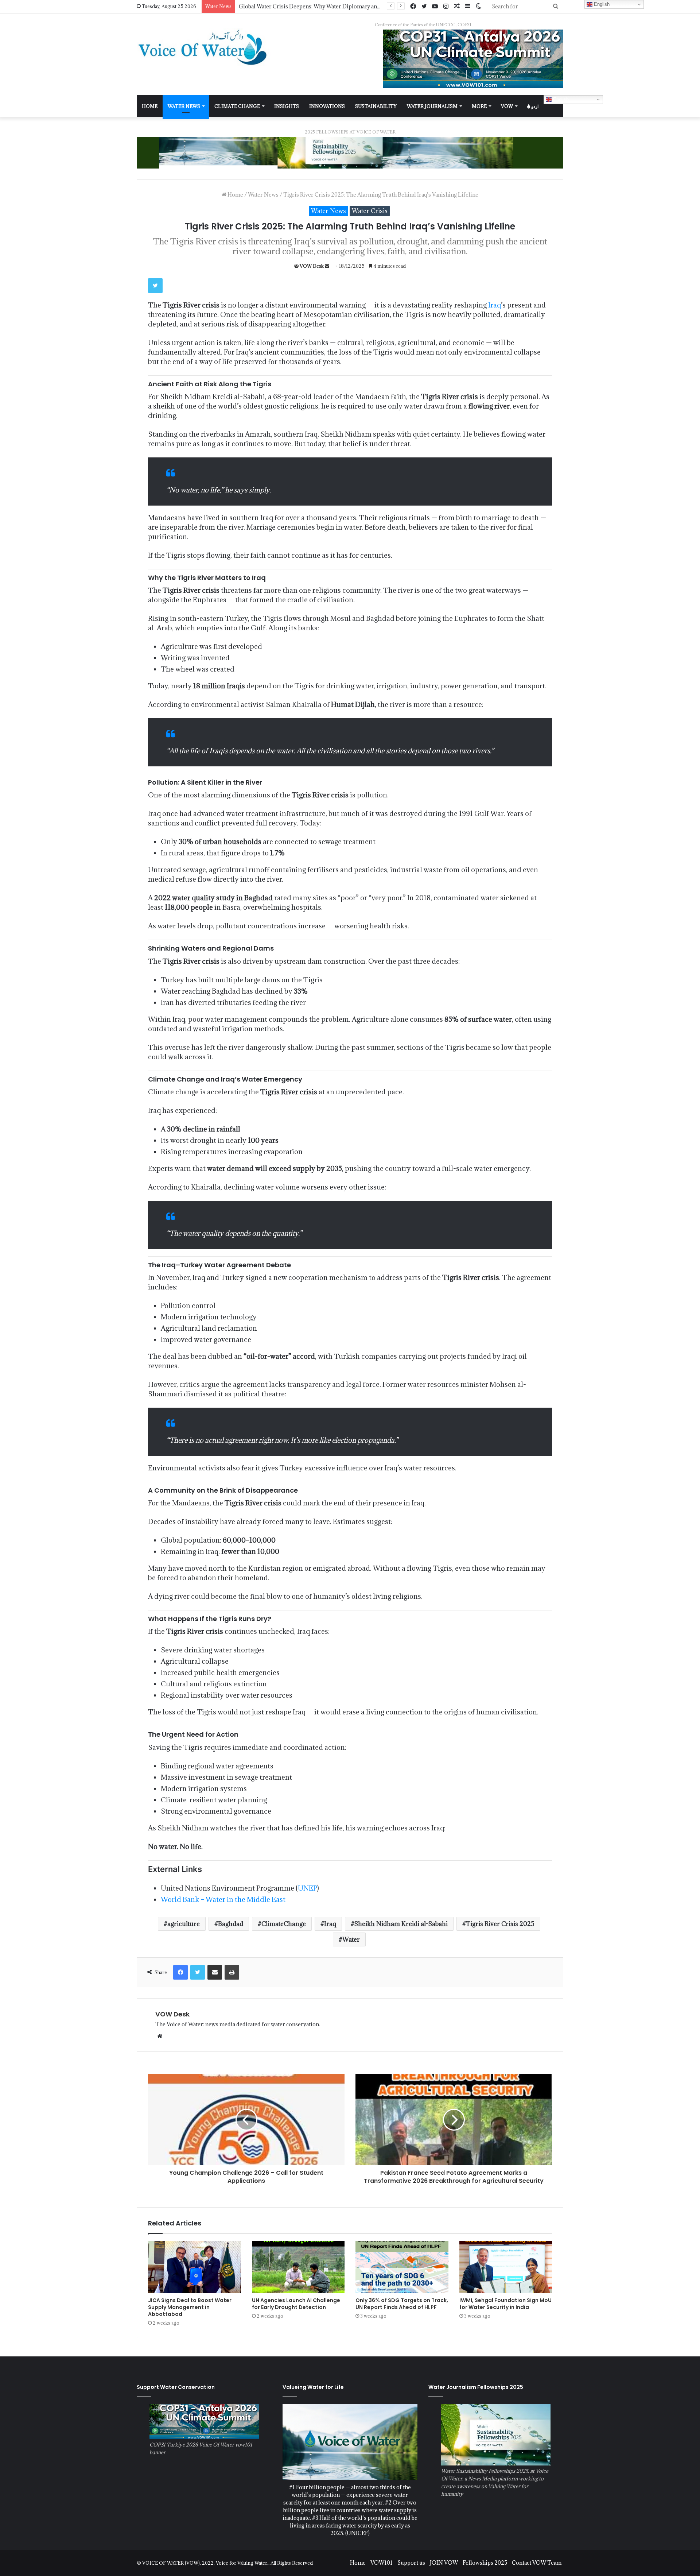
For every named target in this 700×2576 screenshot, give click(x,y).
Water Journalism (432, 106)
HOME (150, 106)
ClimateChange (284, 1924)
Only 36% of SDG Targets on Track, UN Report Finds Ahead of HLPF (402, 2304)
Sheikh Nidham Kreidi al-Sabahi (401, 1924)
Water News (184, 106)
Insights (287, 106)
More (479, 106)
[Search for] (556, 6)
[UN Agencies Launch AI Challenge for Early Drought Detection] (298, 2267)
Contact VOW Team (537, 2563)
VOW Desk (312, 266)
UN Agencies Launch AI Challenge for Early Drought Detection (296, 2304)
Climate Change (237, 106)
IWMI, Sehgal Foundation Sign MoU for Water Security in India (505, 2304)
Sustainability (376, 106)
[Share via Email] (215, 1972)
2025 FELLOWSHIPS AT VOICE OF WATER (350, 132)
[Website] (160, 2036)
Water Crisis (370, 211)
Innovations (327, 106)
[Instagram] (446, 7)
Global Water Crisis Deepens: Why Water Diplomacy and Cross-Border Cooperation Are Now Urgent (366, 6)
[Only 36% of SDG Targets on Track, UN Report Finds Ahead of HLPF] (402, 2267)
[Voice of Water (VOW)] (204, 47)
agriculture (184, 1924)
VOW (507, 106)
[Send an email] (327, 266)
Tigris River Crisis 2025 (500, 1924)
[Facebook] (413, 7)
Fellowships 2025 (485, 2563)
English (560, 99)
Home (235, 195)
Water (351, 1939)
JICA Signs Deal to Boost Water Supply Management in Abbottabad (190, 2307)
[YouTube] (435, 7)
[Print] (232, 1972)
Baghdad (231, 1924)
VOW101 (382, 2563)
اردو (534, 106)
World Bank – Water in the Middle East (223, 1899)
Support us (411, 2563)
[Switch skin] (479, 6)
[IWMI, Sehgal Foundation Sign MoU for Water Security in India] (506, 2267)
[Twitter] (424, 7)
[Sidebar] (468, 6)
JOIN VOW (444, 2563)
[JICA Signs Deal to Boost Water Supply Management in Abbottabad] (195, 2267)
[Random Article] (457, 6)
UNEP (308, 1888)
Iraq (495, 305)
